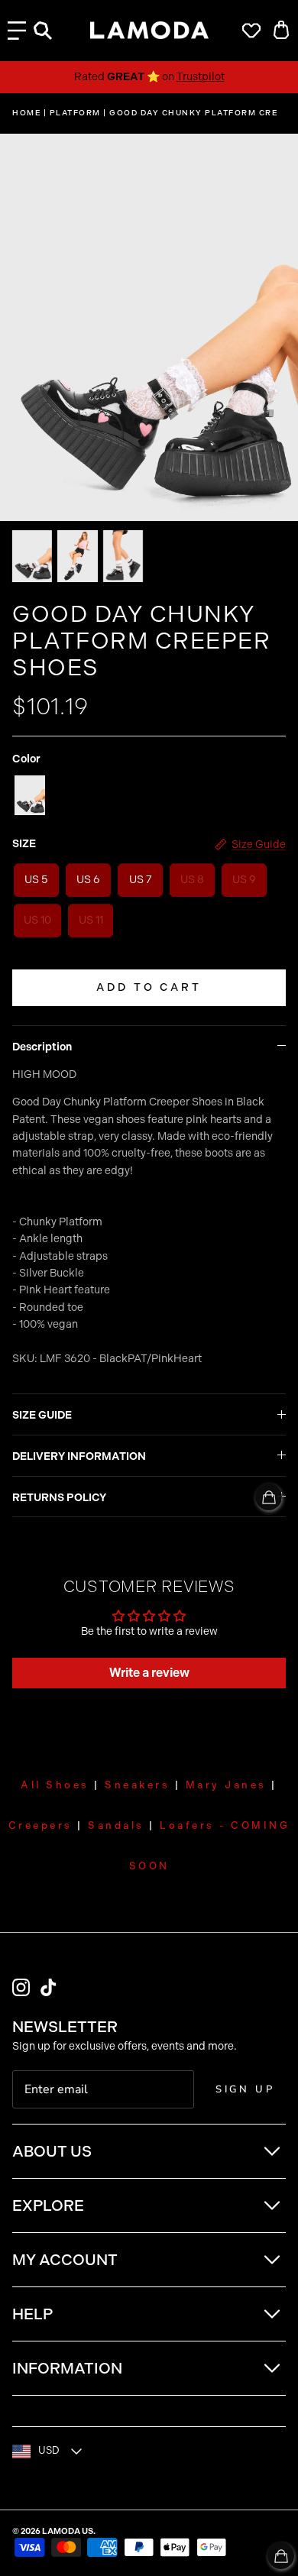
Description (42, 1047)
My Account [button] (65, 2260)
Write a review (149, 1673)
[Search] (50, 31)
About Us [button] (52, 2151)
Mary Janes (226, 1785)
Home (26, 113)
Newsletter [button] (65, 2027)
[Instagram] (21, 1987)
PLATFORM (75, 113)
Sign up (245, 2089)
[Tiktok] (49, 1987)
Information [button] (67, 2368)
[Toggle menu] (17, 31)
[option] (149, 327)
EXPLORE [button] (48, 2205)
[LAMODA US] (149, 31)
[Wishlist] (248, 31)
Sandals (116, 1825)
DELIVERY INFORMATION (79, 1456)
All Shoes (55, 1785)
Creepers (40, 1825)
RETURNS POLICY (59, 1498)
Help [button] (32, 2314)
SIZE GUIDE (42, 1415)
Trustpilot (201, 77)
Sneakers (137, 1785)
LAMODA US (68, 2531)
